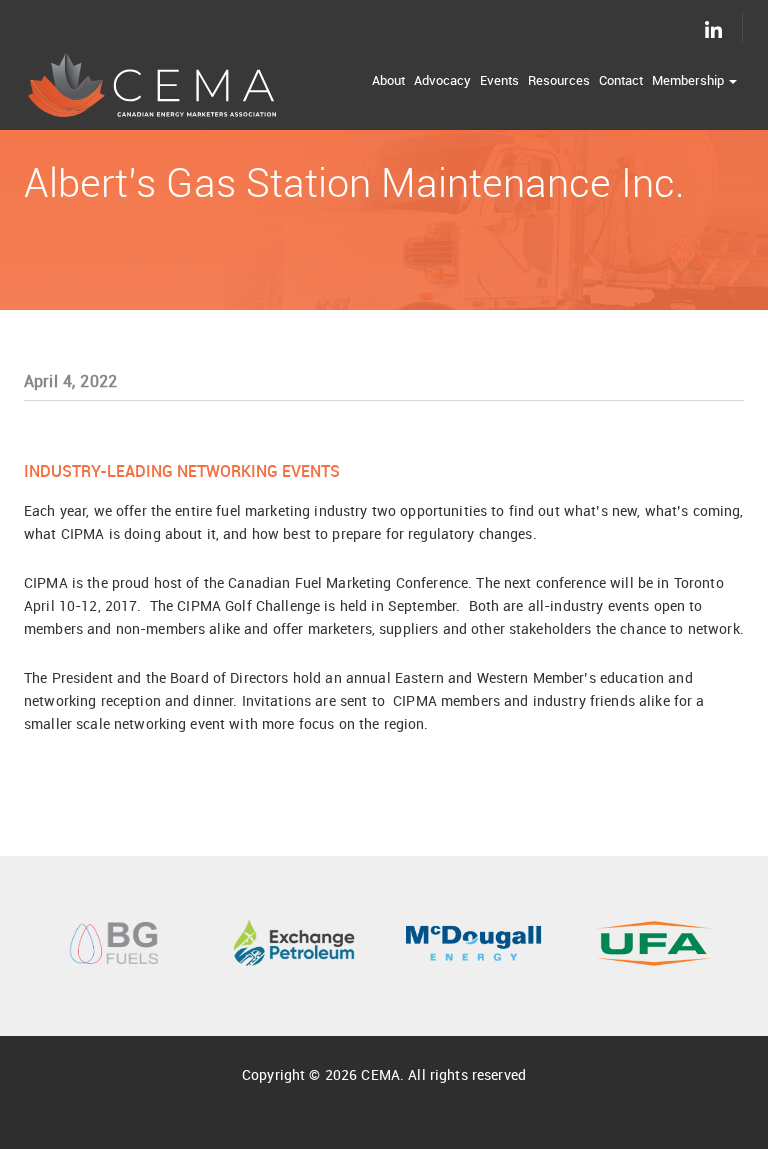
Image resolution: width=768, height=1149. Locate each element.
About (388, 80)
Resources (559, 80)
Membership (689, 80)
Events (499, 80)
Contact (621, 80)
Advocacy (442, 80)
